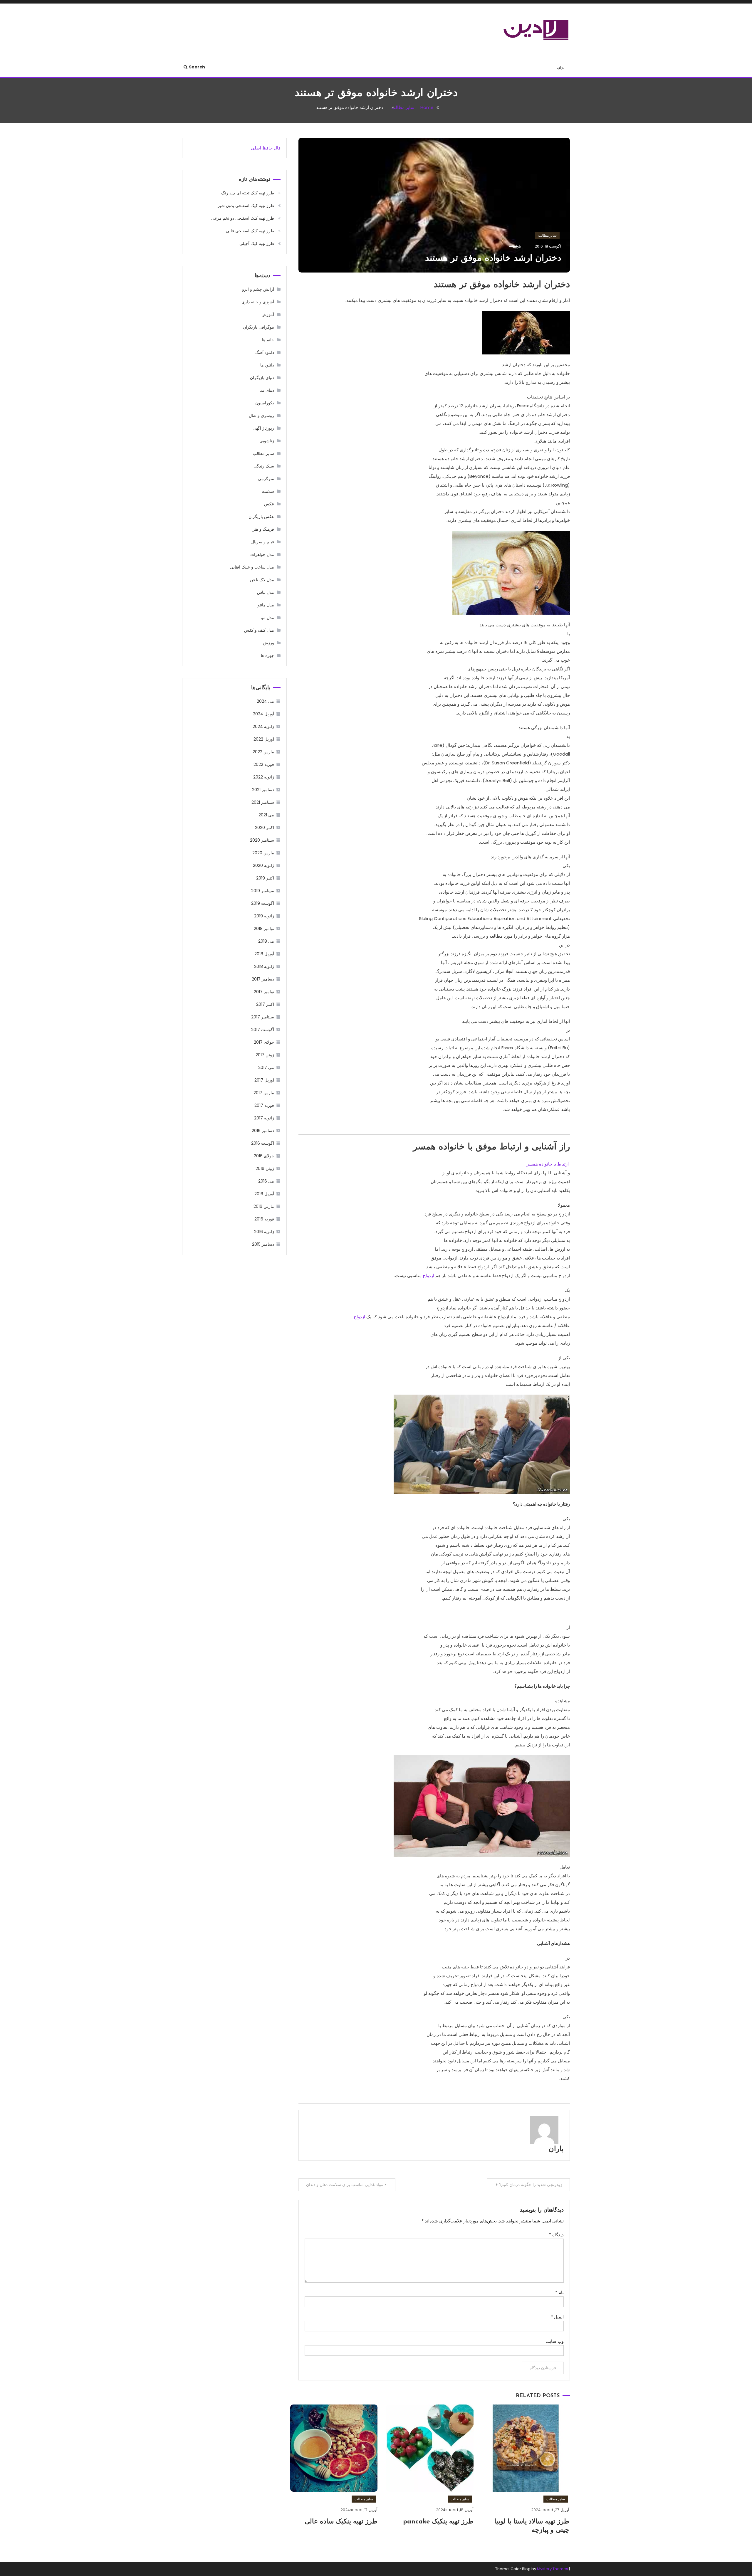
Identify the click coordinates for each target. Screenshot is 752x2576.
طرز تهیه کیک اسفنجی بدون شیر (246, 206)
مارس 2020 (263, 853)
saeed (547, 2510)
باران (556, 2149)
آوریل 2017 (264, 1080)
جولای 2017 (264, 1042)
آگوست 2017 (263, 1030)
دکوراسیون (265, 403)
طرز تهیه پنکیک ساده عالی (341, 2522)
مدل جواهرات (262, 554)
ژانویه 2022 (264, 777)
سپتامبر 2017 (263, 1017)
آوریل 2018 (264, 954)
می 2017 (266, 1067)
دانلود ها (267, 365)
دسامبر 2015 (263, 1244)
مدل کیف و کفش (259, 630)
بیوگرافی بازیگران (258, 327)
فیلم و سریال (263, 542)
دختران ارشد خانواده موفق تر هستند (493, 259)
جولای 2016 (264, 1156)
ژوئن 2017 (265, 1055)
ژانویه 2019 (264, 916)
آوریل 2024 (263, 714)
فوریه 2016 (264, 1219)
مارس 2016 (264, 1206)
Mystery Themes (553, 2569)
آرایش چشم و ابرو (258, 289)
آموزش (268, 315)
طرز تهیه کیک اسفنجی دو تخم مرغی (243, 218)
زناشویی (267, 441)
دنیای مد (267, 390)
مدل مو (268, 618)
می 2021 (266, 815)
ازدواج (428, 1276)
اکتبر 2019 (265, 878)
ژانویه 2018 (264, 966)
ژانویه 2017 (264, 1118)
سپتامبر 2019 (263, 891)
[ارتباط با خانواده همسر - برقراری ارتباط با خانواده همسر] (482, 1444)
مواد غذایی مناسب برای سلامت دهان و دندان (345, 2185)
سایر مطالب (547, 235)
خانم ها (268, 340)
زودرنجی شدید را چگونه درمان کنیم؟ (531, 2185)
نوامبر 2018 (264, 929)
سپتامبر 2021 (263, 802)
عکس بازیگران (261, 517)
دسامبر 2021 (263, 790)
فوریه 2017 (264, 1105)
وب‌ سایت (555, 2341)
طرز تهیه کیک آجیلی (257, 243)
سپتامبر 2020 (262, 840)
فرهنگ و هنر (263, 529)
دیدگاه (556, 2235)
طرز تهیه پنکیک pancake (438, 2522)
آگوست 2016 (263, 1143)
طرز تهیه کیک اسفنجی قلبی (250, 231)
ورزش (268, 643)
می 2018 (266, 941)
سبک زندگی (264, 466)
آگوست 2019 (263, 903)
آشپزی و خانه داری (258, 302)
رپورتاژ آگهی (263, 428)
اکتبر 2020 (265, 828)
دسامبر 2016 (263, 1131)
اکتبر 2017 (265, 1004)
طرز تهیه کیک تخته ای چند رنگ (248, 193)
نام (559, 2292)
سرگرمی (266, 479)
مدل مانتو (266, 605)
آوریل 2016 (264, 1194)
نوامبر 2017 (264, 992)
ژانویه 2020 (263, 865)
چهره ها (267, 655)
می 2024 (265, 701)
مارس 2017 (264, 1093)
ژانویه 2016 (264, 1232)
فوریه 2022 (264, 764)
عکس (269, 504)
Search (197, 67)
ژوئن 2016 (265, 1168)
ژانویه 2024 (263, 727)
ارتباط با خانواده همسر (548, 1164)
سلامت (268, 491)
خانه (560, 68)
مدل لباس (266, 592)
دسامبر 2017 (263, 979)
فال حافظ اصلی (266, 148)
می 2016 (266, 1181)
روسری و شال (261, 416)
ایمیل (557, 2317)
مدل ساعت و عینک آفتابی (252, 567)
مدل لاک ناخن (262, 580)
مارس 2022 (263, 752)
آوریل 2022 (264, 739)
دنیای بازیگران (262, 378)
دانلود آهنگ (265, 352)
